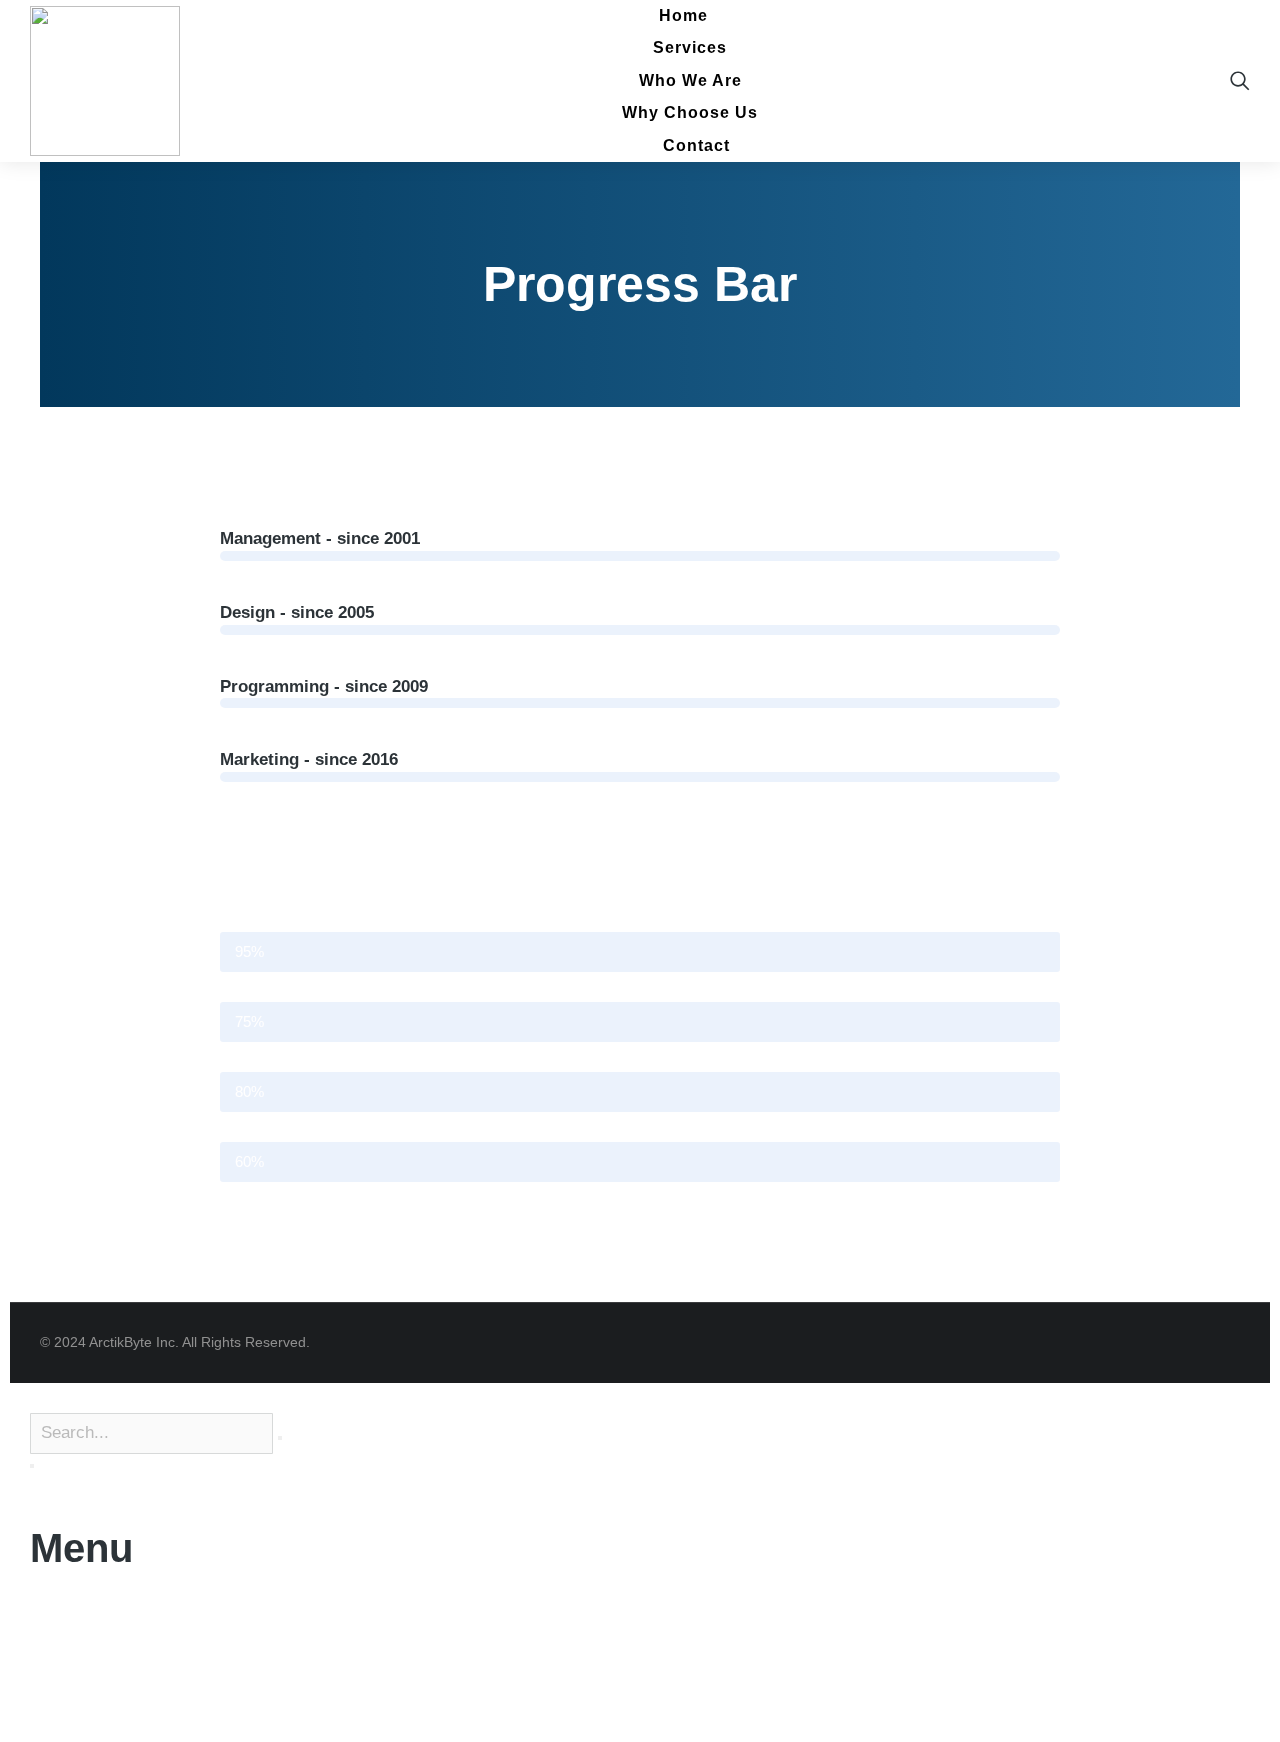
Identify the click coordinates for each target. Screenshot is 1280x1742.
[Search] (32, 1466)
